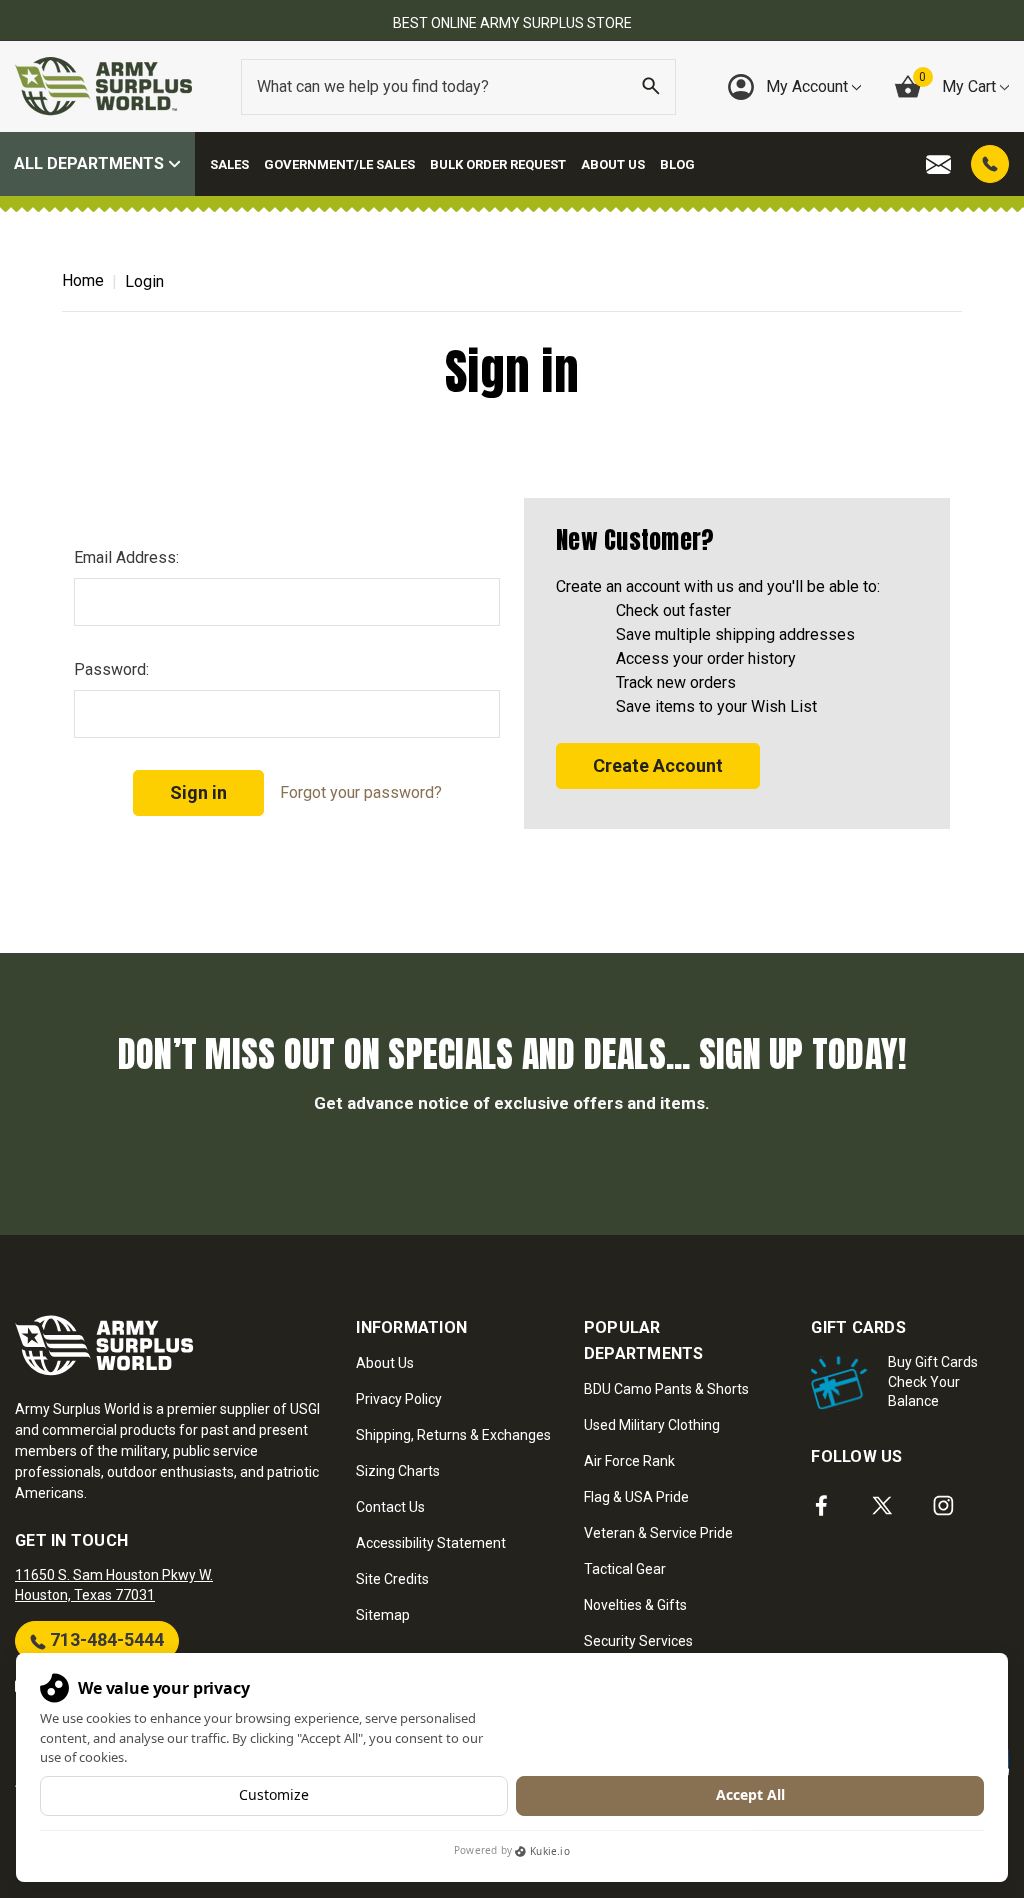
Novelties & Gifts (635, 1605)
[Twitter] (882, 1505)
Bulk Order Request (498, 164)
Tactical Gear (625, 1569)
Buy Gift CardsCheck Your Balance (933, 1381)
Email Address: (126, 557)
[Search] (651, 87)
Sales (229, 164)
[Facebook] (821, 1505)
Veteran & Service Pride (658, 1533)
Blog (677, 164)
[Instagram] (943, 1505)
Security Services (638, 1641)
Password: (111, 669)
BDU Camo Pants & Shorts (666, 1389)
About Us (613, 164)
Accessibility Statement (431, 1543)
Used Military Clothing (652, 1425)
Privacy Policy (399, 1399)
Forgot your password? (361, 792)
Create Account (658, 765)
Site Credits (392, 1579)
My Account (809, 86)
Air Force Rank (629, 1461)
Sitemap (383, 1615)
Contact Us (390, 1507)
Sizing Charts (398, 1471)
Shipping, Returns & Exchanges (453, 1435)
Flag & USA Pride (636, 1497)
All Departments (91, 163)
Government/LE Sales (339, 164)
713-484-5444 (105, 1639)
